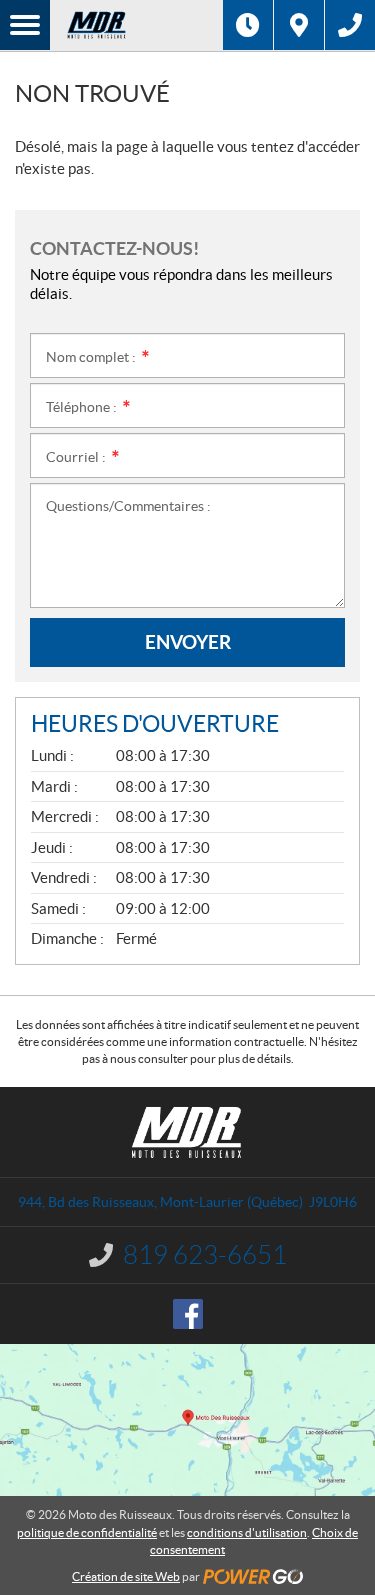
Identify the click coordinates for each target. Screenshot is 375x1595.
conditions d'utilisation (247, 1532)
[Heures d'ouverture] (248, 25)
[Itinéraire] (299, 25)
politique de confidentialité (87, 1532)
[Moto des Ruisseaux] (136, 25)
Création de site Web (126, 1576)
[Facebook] (188, 1314)
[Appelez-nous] (350, 25)
